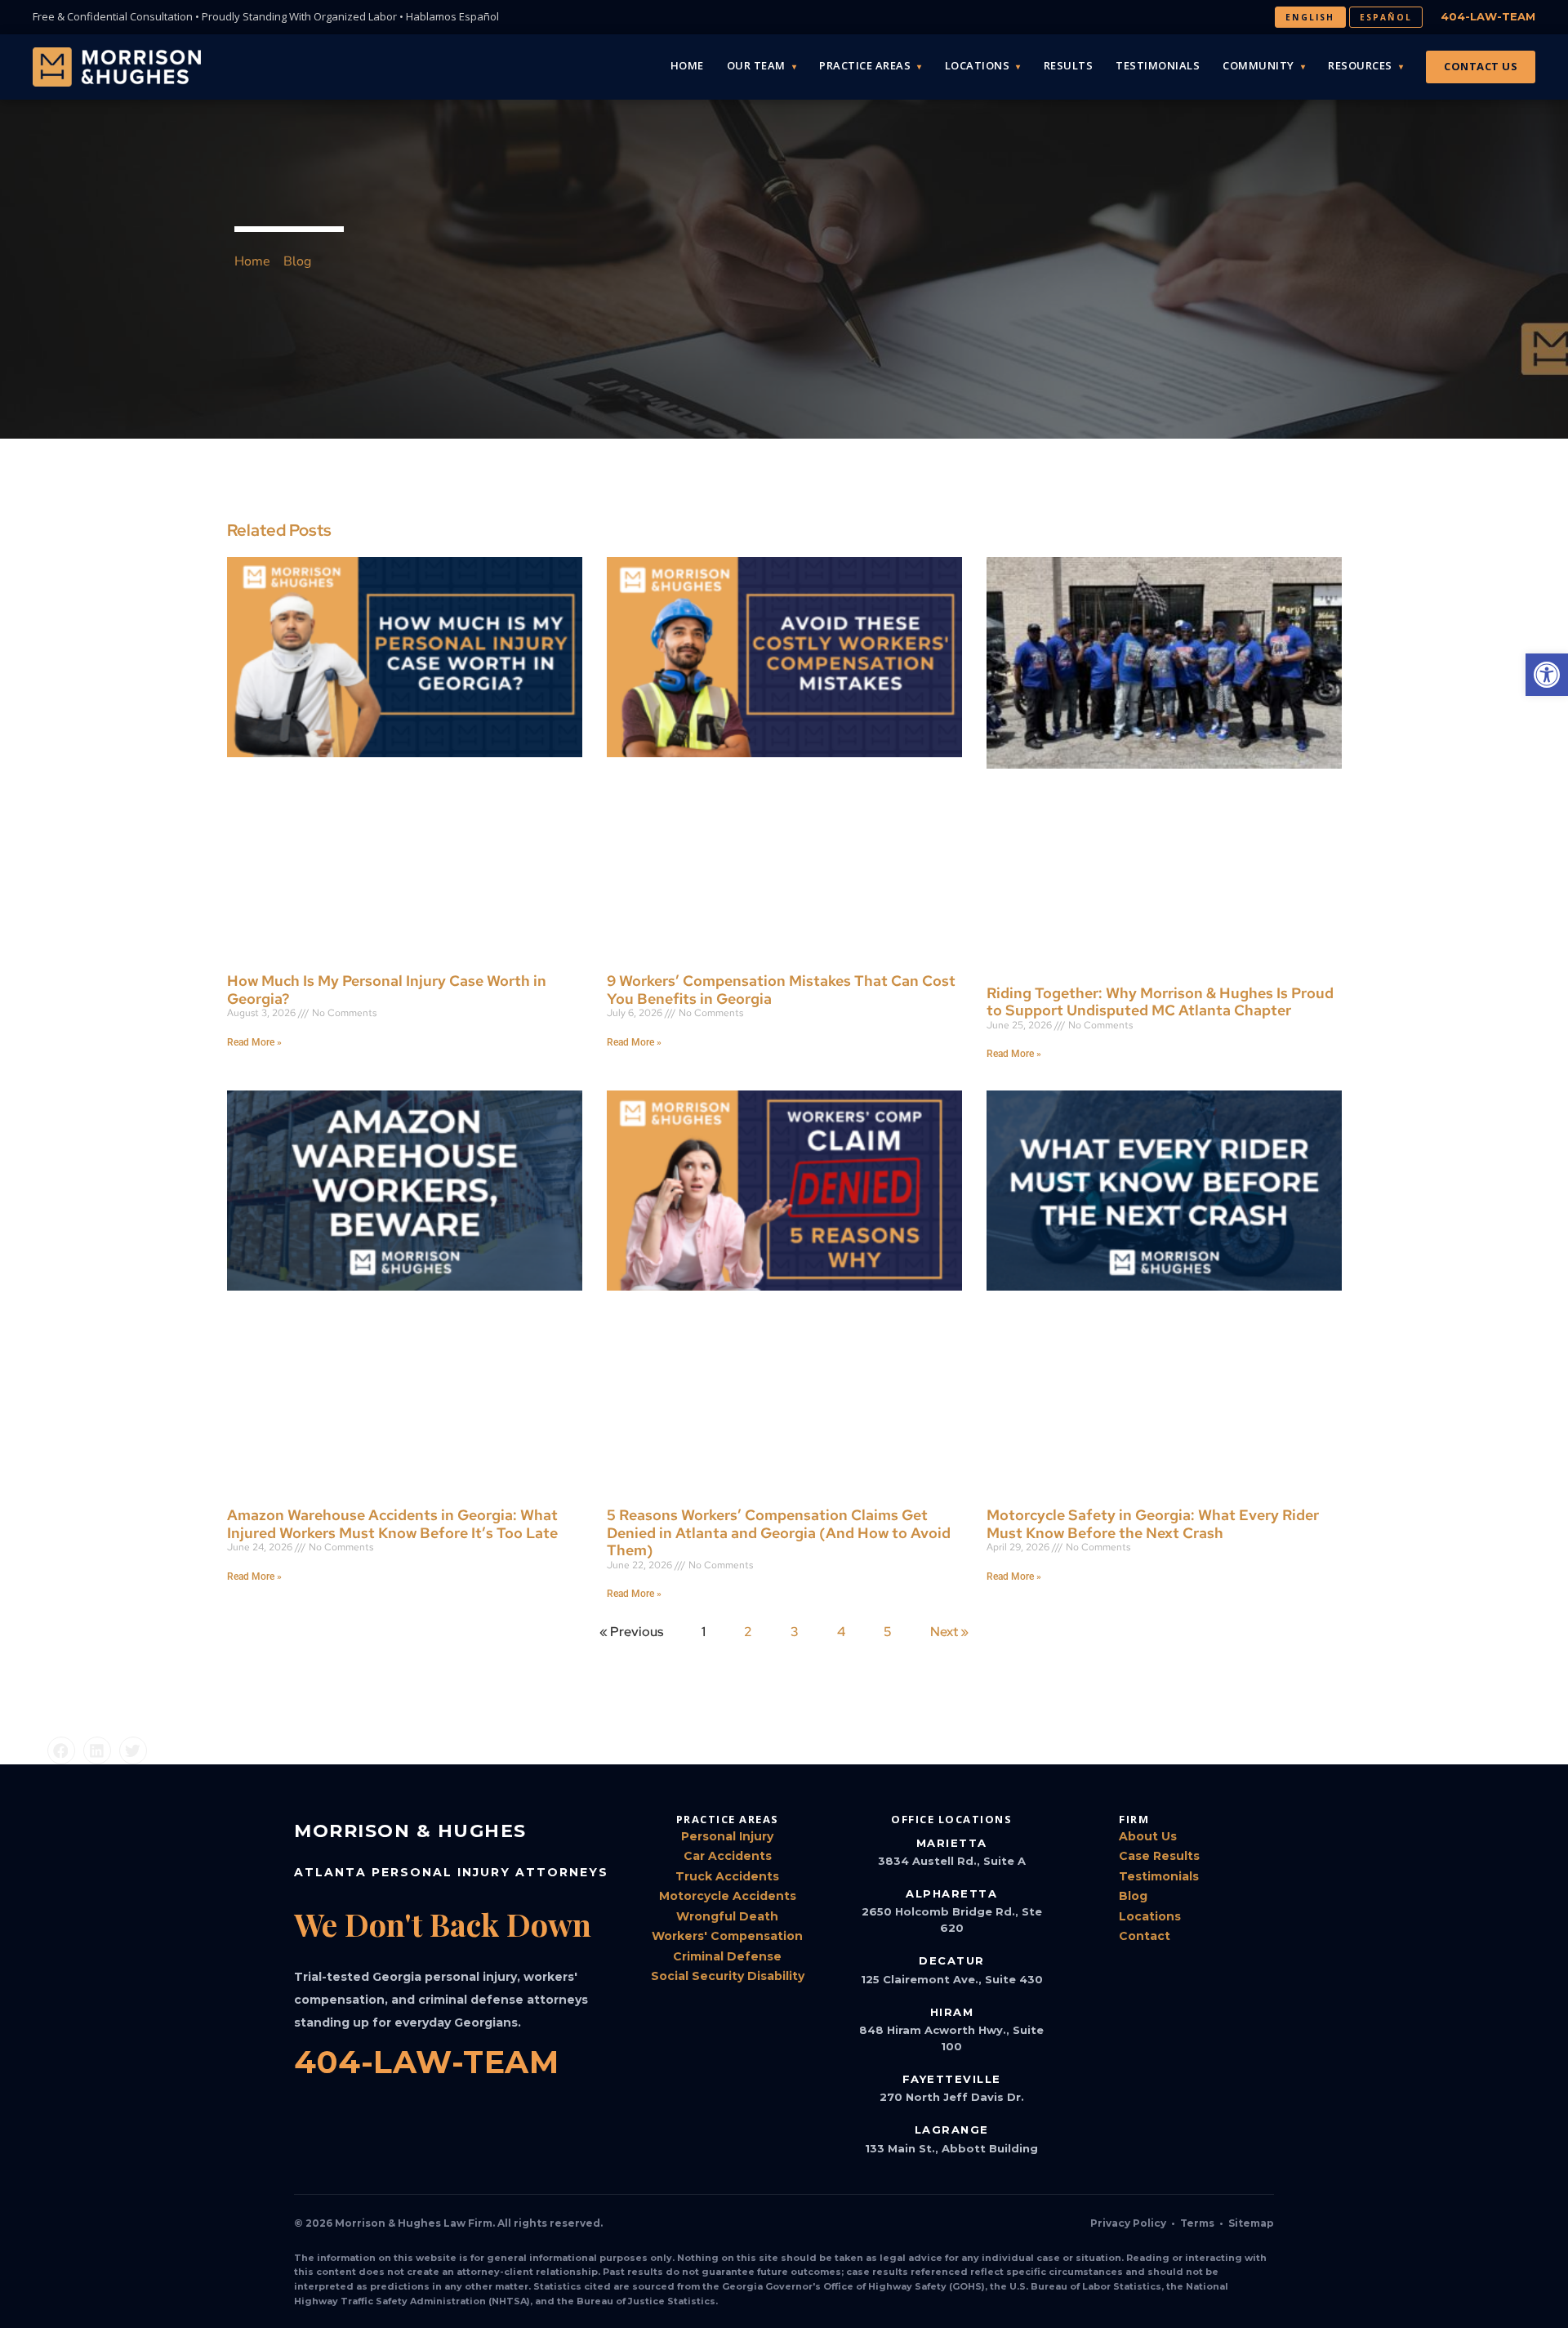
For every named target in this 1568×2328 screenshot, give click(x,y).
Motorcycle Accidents (728, 1896)
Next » (949, 1632)
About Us (1148, 1836)
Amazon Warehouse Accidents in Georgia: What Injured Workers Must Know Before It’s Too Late (392, 1524)
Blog (1133, 1896)
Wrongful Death (727, 1916)
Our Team (756, 65)
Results (1069, 65)
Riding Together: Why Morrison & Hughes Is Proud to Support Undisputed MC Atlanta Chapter (1160, 1002)
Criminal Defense (727, 1956)
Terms (1197, 2223)
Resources (1360, 65)
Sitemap (1251, 2223)
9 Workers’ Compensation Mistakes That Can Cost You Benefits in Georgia (781, 990)
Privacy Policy (1128, 2223)
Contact (1145, 1936)
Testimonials (1158, 65)
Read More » (254, 1042)
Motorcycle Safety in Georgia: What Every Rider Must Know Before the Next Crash (1153, 1524)
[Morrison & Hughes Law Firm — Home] (117, 67)
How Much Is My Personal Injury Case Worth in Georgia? (387, 990)
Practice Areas (865, 65)
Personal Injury (727, 1836)
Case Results (1159, 1856)
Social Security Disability (728, 1976)
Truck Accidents (727, 1876)
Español (1386, 17)
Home (687, 65)
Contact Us (1481, 66)
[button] (61, 1750)
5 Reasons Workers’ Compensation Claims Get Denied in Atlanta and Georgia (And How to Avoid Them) (779, 1532)
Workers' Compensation (727, 1936)
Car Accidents (728, 1856)
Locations (978, 65)
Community (1258, 65)
